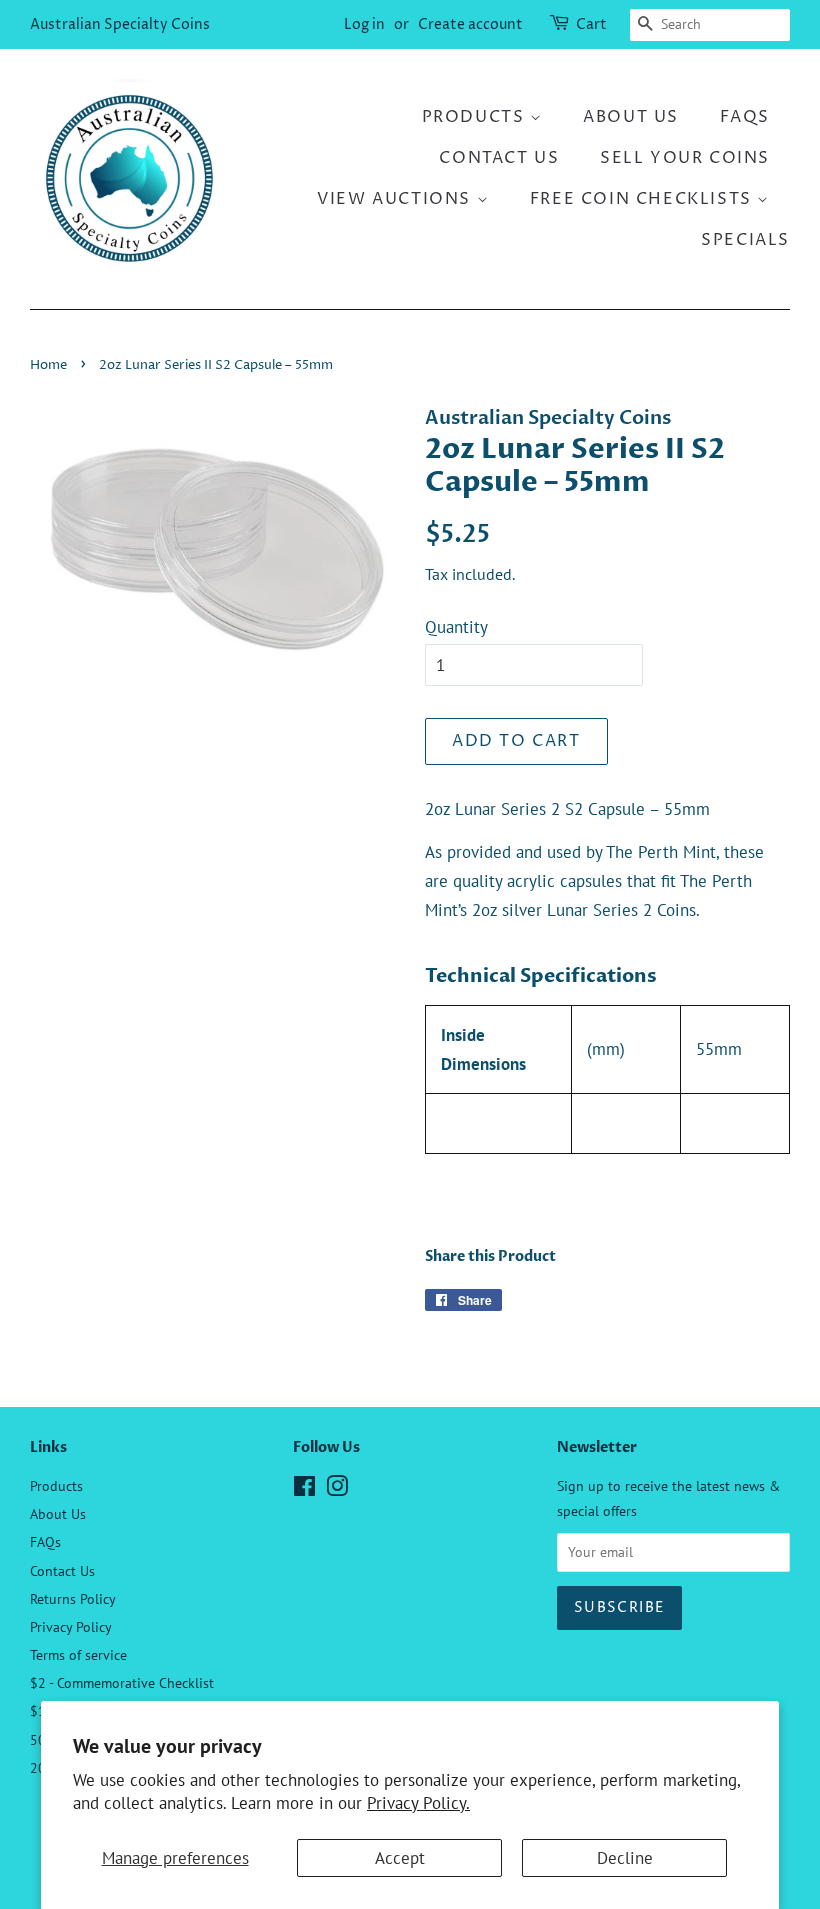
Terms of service (78, 1654)
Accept (400, 1858)
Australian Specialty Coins (120, 24)
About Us (631, 117)
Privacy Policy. (418, 1803)
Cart (591, 24)
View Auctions (396, 199)
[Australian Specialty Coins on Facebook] (304, 1489)
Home (48, 365)
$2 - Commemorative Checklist (122, 1682)
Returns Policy (73, 1598)
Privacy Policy (71, 1626)
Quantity (456, 627)
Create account (470, 24)
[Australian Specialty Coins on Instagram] (337, 1489)
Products (476, 117)
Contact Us (499, 158)
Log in (364, 24)
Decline (625, 1858)
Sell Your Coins (685, 158)
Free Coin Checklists (644, 199)
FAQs (745, 117)
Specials (745, 240)
